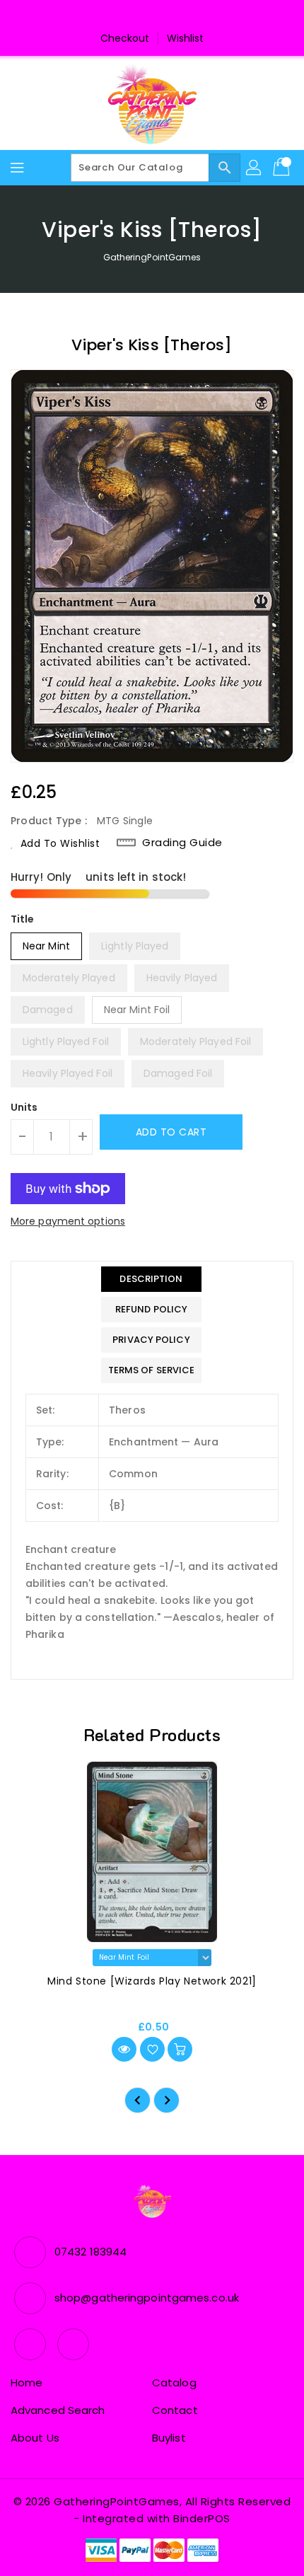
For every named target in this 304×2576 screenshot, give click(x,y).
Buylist (169, 2438)
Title (23, 919)
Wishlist (186, 38)
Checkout (125, 38)
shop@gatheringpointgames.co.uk (147, 2298)
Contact (175, 2410)
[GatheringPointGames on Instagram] (165, 16)
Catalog (174, 2382)
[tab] (152, 1279)
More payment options (68, 1221)
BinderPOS (202, 2518)
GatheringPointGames (152, 257)
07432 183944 (90, 2252)
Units (24, 1107)
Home (27, 2382)
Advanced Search (58, 2410)
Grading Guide (182, 843)
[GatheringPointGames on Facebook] (139, 16)
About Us (35, 2438)
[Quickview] (124, 2049)
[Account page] (255, 168)
